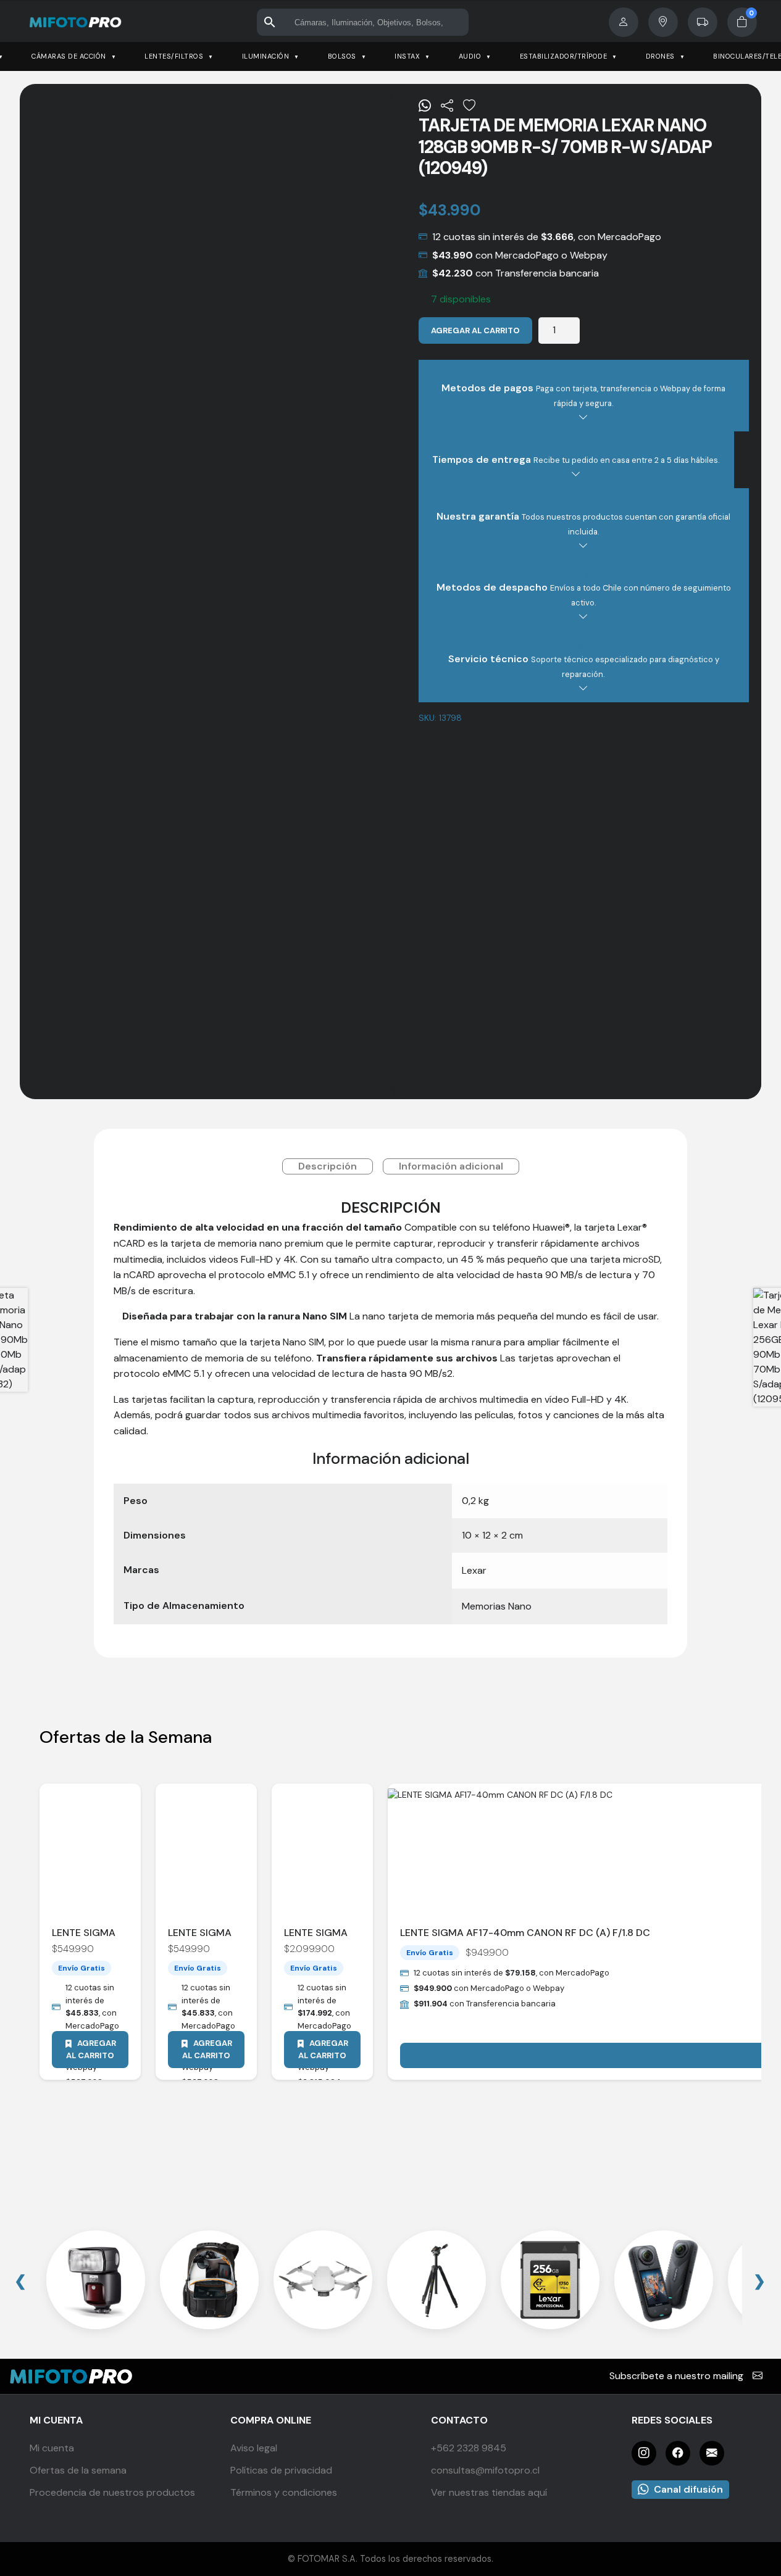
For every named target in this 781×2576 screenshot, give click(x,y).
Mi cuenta (52, 2448)
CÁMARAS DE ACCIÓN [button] (69, 56)
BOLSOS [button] (342, 56)
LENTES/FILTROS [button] (174, 56)
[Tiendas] (663, 22)
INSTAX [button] (407, 56)
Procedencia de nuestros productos (112, 2492)
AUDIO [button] (470, 56)
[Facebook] (678, 2453)
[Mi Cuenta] (624, 22)
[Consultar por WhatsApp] (425, 106)
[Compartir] (447, 106)
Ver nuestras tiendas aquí (489, 2492)
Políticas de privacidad (281, 2470)
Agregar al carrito (475, 330)
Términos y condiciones (284, 2492)
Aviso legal (254, 2448)
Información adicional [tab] (451, 1166)
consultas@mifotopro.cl (485, 2470)
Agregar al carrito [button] (91, 2049)
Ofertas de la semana (78, 2470)
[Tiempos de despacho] (703, 22)
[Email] (712, 2453)
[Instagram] (644, 2453)
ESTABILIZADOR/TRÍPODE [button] (564, 56)
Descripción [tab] (328, 1166)
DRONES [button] (660, 56)
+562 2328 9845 (469, 2448)
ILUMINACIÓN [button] (266, 56)
